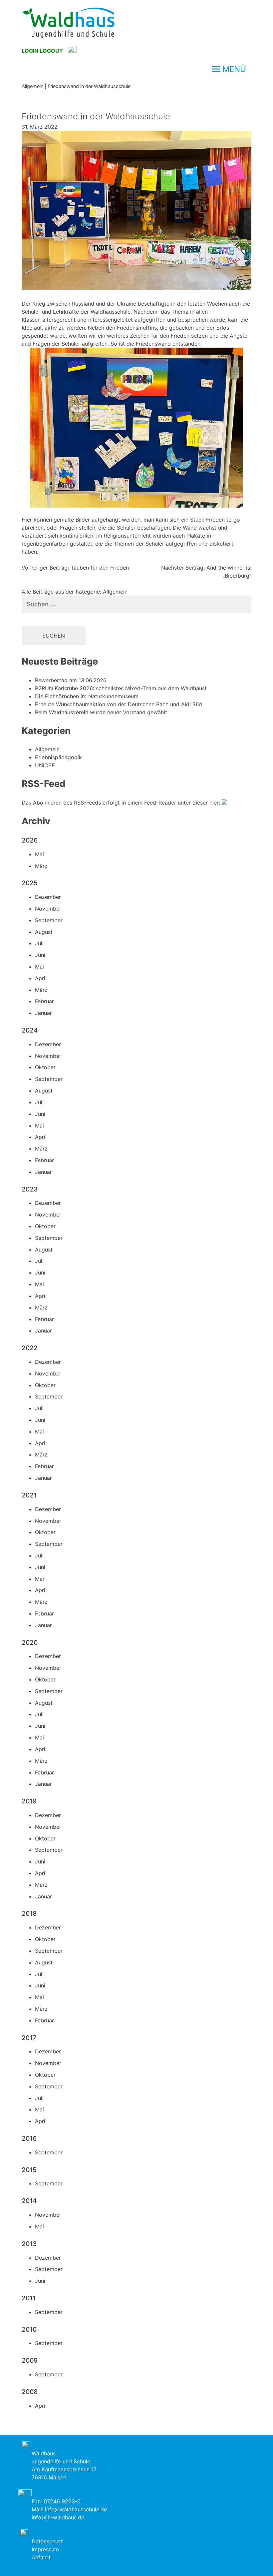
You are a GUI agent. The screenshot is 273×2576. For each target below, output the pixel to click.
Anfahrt (41, 2557)
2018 (29, 1913)
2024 (30, 1030)
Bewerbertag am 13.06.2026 (71, 680)
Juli (39, 943)
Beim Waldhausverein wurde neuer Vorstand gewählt (101, 712)
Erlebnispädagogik (58, 757)
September (49, 920)
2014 (29, 2201)
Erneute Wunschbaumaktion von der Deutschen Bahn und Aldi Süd (119, 704)
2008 (30, 2392)
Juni (40, 955)
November (48, 909)
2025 (30, 883)
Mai (39, 854)
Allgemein (115, 592)
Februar (44, 1001)
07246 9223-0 (62, 2501)
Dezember (48, 897)
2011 (29, 2298)
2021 (29, 1495)
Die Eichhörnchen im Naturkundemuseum (87, 696)
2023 (30, 1189)
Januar (43, 1013)
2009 (30, 2360)
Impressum (45, 2549)
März (41, 866)
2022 (30, 1348)
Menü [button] (234, 69)
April (41, 978)
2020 (30, 1642)
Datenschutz (47, 2541)
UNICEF (45, 765)
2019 (29, 1801)
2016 (29, 2138)
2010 (29, 2329)
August (44, 932)
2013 (29, 2244)
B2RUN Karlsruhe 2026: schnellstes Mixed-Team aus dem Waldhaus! (121, 688)
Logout (51, 51)
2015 (29, 2170)
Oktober (45, 1067)
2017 (29, 2038)
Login (30, 51)
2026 (30, 840)
